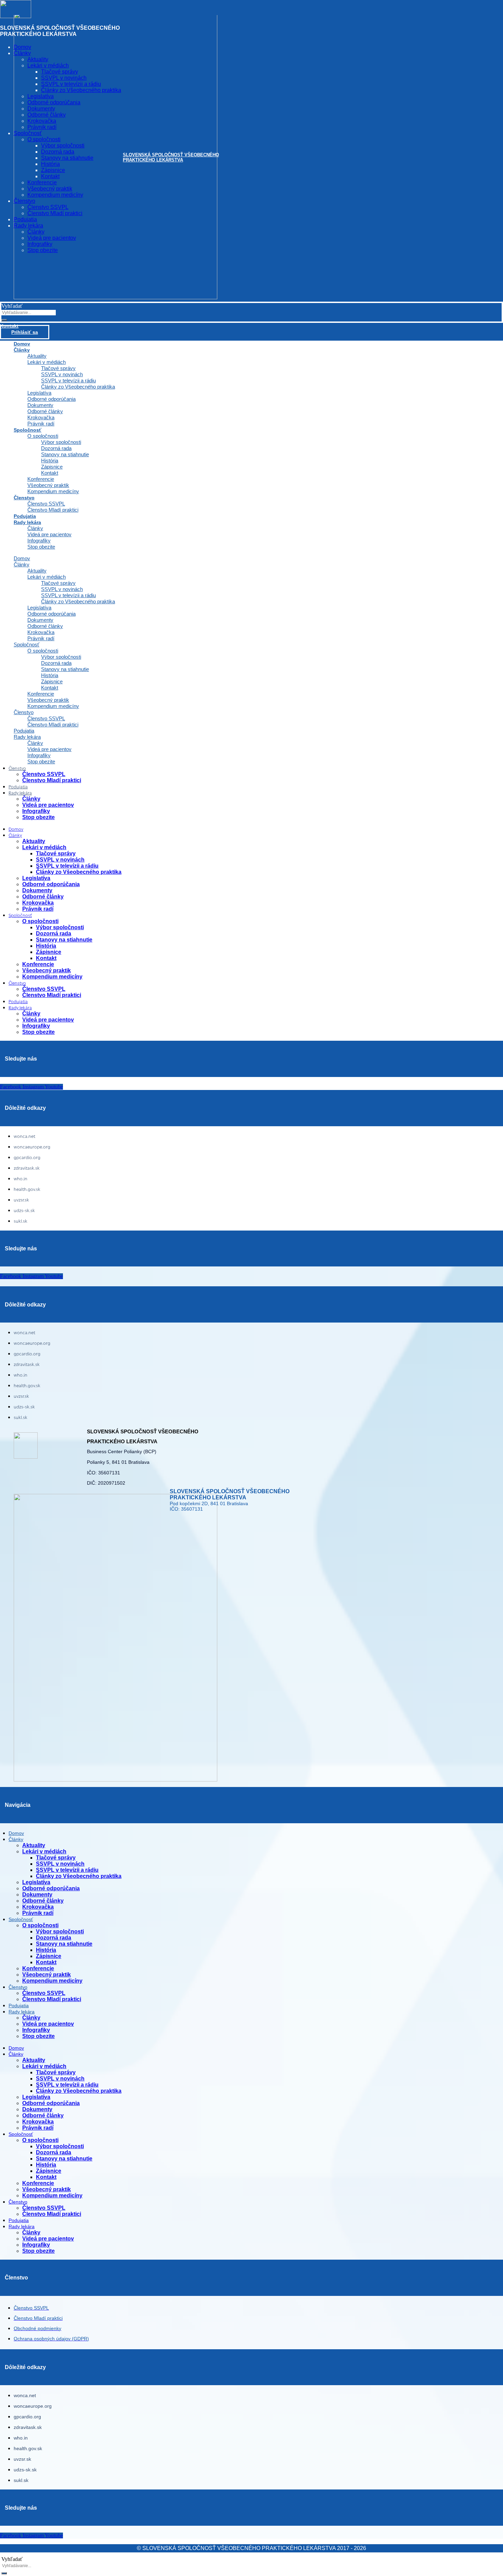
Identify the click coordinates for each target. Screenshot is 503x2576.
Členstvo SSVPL (46, 504)
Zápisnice (52, 467)
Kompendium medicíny (53, 491)
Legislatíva (39, 393)
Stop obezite (41, 547)
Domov (22, 558)
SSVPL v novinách (62, 374)
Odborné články (45, 411)
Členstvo (24, 498)
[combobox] (29, 313)
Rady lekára (27, 522)
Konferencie (41, 479)
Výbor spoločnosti (61, 442)
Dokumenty (40, 405)
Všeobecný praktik (48, 485)
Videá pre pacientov (49, 534)
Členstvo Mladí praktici (53, 510)
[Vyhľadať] (4, 320)
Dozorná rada (56, 448)
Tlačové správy (58, 368)
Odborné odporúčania (51, 399)
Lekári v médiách (47, 362)
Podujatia (24, 731)
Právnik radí (41, 638)
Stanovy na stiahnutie (65, 454)
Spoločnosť (28, 430)
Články (22, 350)
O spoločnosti (43, 436)
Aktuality (37, 356)
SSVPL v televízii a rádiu (68, 380)
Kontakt (50, 473)
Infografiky (39, 541)
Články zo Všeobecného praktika (78, 387)
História (50, 461)
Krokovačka (41, 417)
